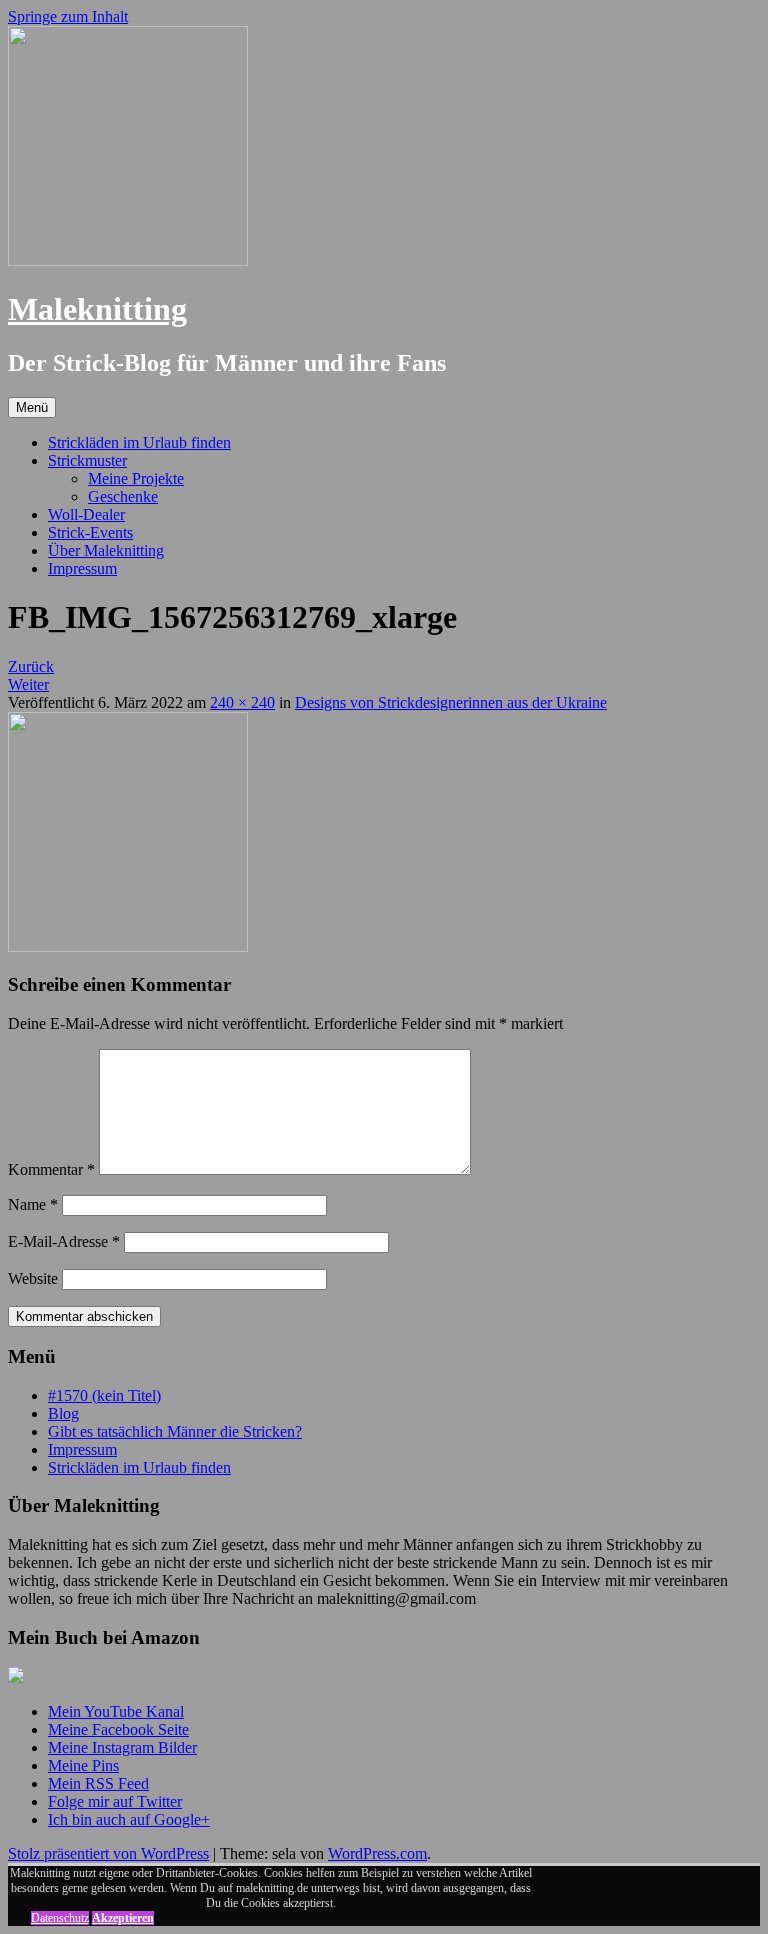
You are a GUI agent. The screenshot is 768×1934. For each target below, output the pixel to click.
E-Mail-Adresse (64, 1241)
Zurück (31, 666)
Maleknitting (97, 309)
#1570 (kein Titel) (104, 1395)
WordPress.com (377, 1853)
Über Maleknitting (106, 550)
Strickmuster (87, 460)
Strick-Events (90, 532)
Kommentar (51, 1169)
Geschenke (123, 496)
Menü (32, 407)
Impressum (82, 568)
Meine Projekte (136, 478)
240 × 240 (242, 702)
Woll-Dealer (86, 514)
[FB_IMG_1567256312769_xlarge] (128, 946)
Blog (63, 1413)
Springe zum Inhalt (68, 16)
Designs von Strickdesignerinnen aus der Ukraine (451, 702)
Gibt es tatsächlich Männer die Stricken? (175, 1431)
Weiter (28, 684)
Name (33, 1204)
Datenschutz (60, 1918)
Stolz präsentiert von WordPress (108, 1853)
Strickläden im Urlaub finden (139, 442)
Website (33, 1278)
